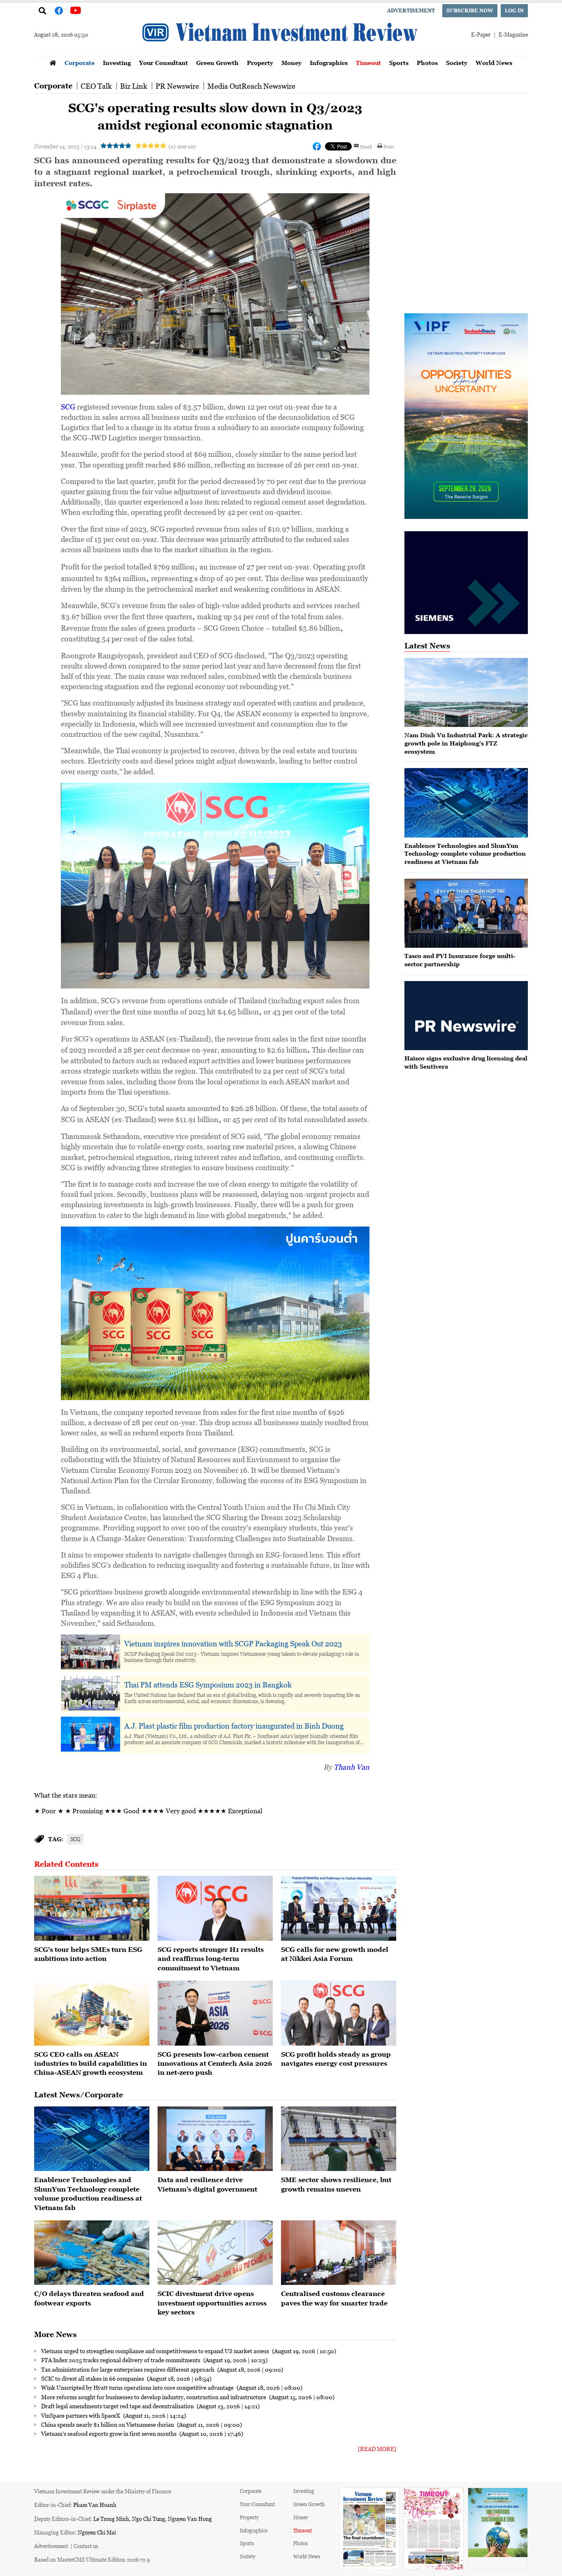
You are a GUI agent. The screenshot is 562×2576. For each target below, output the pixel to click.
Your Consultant (164, 63)
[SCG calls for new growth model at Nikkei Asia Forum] (339, 1908)
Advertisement (411, 10)
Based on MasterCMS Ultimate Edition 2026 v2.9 (92, 2559)
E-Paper (481, 34)
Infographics (329, 63)
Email (366, 146)
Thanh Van (352, 1767)
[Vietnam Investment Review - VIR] (281, 53)
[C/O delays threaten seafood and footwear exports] (92, 2253)
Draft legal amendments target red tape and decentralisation (118, 2406)
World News (494, 63)
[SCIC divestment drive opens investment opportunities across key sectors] (215, 2253)
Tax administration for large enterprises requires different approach (128, 2369)
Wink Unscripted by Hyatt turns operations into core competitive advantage (138, 2387)
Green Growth (217, 63)
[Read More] (377, 2449)
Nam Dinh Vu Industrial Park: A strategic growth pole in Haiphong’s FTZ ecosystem (466, 743)
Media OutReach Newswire (251, 86)
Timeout (368, 63)
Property (260, 63)
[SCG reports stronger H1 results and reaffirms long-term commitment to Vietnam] (215, 1908)
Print (389, 146)
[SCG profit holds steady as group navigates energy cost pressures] (339, 2013)
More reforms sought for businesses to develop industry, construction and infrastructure (154, 2397)
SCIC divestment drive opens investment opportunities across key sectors (212, 2303)
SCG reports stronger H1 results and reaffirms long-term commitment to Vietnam (211, 1959)
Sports (399, 63)
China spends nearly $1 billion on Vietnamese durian (108, 2424)
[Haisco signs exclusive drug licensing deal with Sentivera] (466, 1016)
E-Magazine (513, 34)
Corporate (80, 63)
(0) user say (182, 146)
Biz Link (134, 86)
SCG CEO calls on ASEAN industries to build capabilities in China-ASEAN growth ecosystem (91, 2063)
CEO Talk (96, 86)
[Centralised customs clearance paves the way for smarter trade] (339, 2253)
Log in (514, 10)
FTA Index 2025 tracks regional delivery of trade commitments (121, 2360)
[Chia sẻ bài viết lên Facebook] (317, 146)
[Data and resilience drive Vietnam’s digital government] (215, 2139)
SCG (68, 407)
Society (457, 63)
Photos (427, 63)
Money (291, 63)
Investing (117, 63)
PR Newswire (177, 86)
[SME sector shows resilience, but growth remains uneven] (339, 2139)
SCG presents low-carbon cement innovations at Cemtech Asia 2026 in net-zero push (215, 2063)
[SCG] (92, 1908)
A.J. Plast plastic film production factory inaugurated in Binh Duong (234, 1726)
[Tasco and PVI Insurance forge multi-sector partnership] (466, 913)
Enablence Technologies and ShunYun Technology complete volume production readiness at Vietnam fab (465, 854)
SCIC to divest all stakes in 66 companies (93, 2378)
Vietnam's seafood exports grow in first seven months (109, 2433)
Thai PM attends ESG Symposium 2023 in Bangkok (208, 1685)
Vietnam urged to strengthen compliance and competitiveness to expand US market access (156, 2351)
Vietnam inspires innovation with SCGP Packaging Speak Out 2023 (233, 1643)
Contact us (86, 2546)
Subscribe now (470, 10)
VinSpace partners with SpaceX (81, 2415)
